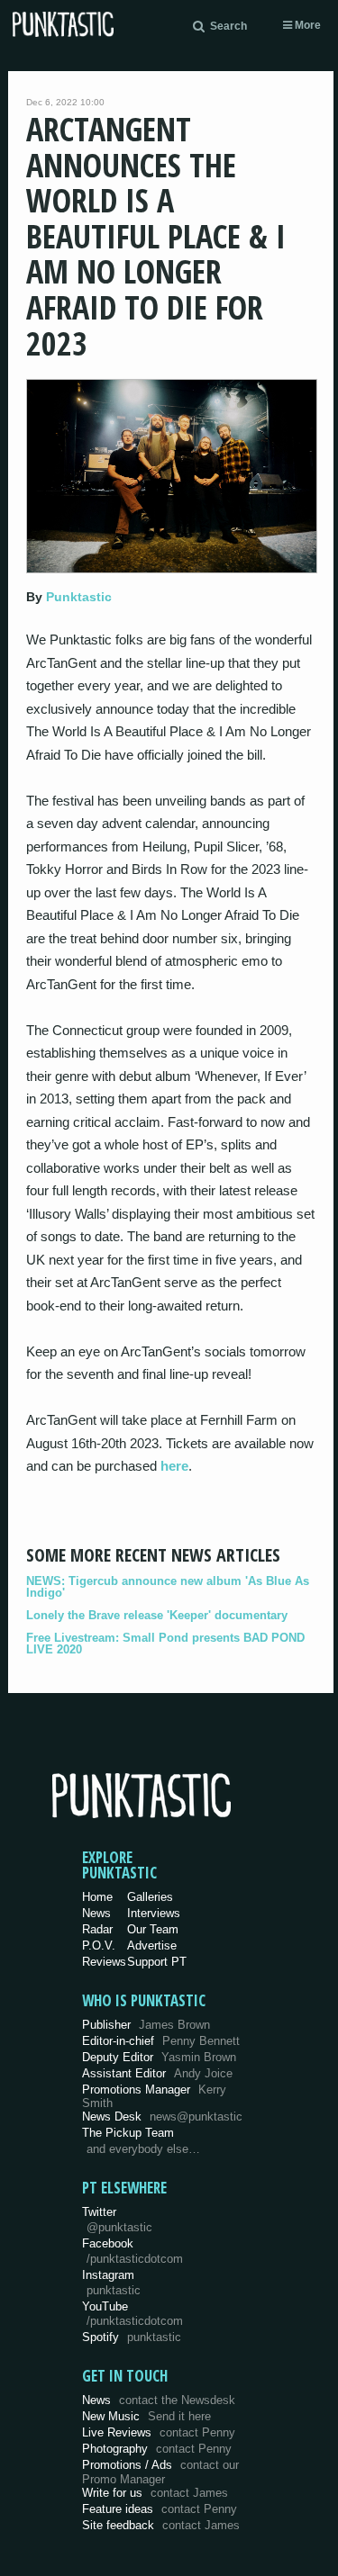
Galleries (150, 1897)
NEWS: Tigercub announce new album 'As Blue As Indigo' (168, 1587)
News (96, 1913)
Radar (97, 1929)
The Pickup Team (128, 2133)
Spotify (132, 2337)
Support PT (157, 1962)
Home (97, 1897)
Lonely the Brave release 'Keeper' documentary (157, 1615)
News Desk (162, 2117)
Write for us (155, 2493)
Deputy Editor (159, 2057)
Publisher (146, 2025)
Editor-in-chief (161, 2041)
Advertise (152, 1946)
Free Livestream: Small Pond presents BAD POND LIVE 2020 (165, 1644)
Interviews (154, 1913)
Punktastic (79, 597)
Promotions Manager (154, 2097)
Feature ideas (160, 2509)
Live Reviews (159, 2432)
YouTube (132, 2314)
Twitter (117, 2220)
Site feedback (161, 2525)
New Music (146, 2416)
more (306, 25)
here (174, 1466)
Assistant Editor (157, 2073)
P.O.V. (99, 1946)
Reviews (104, 1962)
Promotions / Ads (160, 2472)
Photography (157, 2449)
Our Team (153, 1929)
